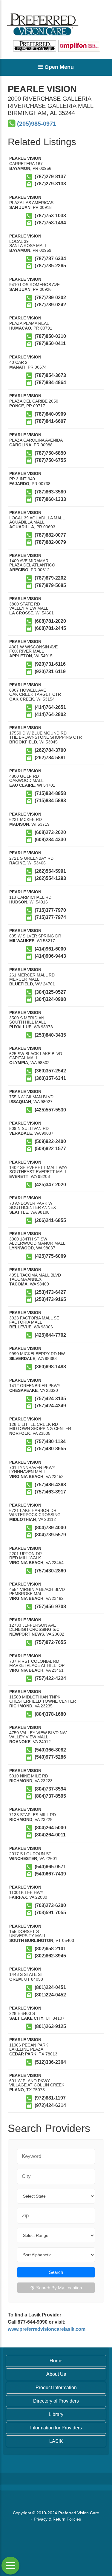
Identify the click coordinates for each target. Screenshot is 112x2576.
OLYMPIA (19, 1063)
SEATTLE (19, 1212)
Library (56, 2414)
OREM (16, 1979)
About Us (56, 2374)
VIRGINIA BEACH (26, 1476)
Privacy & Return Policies (57, 2519)
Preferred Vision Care (79, 2513)
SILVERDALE (22, 1358)
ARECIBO (19, 570)
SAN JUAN (20, 207)
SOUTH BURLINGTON (31, 1940)
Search (56, 2272)
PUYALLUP (20, 1027)
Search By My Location (59, 2288)
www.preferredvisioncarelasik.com (47, 2329)
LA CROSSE (21, 613)
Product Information (56, 2388)
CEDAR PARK (23, 2054)
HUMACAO (20, 328)
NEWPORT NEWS (27, 1634)
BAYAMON (20, 168)
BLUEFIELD (21, 984)
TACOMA (18, 1284)
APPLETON (21, 656)
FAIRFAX (18, 1897)
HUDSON (18, 902)
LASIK (56, 2441)
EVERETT (19, 1176)
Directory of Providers (56, 2401)
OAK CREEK (22, 699)
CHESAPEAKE (23, 1390)
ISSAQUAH (20, 1102)
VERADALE (21, 1133)
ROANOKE (20, 1742)
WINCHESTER (23, 1858)
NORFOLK (20, 1433)
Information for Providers (56, 2428)
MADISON (19, 824)
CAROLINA (20, 445)
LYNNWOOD (22, 1248)
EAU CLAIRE (22, 785)
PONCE (17, 406)
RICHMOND (21, 1706)
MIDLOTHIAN (23, 1519)
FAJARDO (19, 484)
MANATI (17, 367)
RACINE (17, 863)
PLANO (17, 2090)
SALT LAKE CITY (26, 2018)
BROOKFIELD (23, 742)
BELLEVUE (20, 1327)
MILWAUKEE (22, 941)
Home (56, 2361)
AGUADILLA (22, 527)
